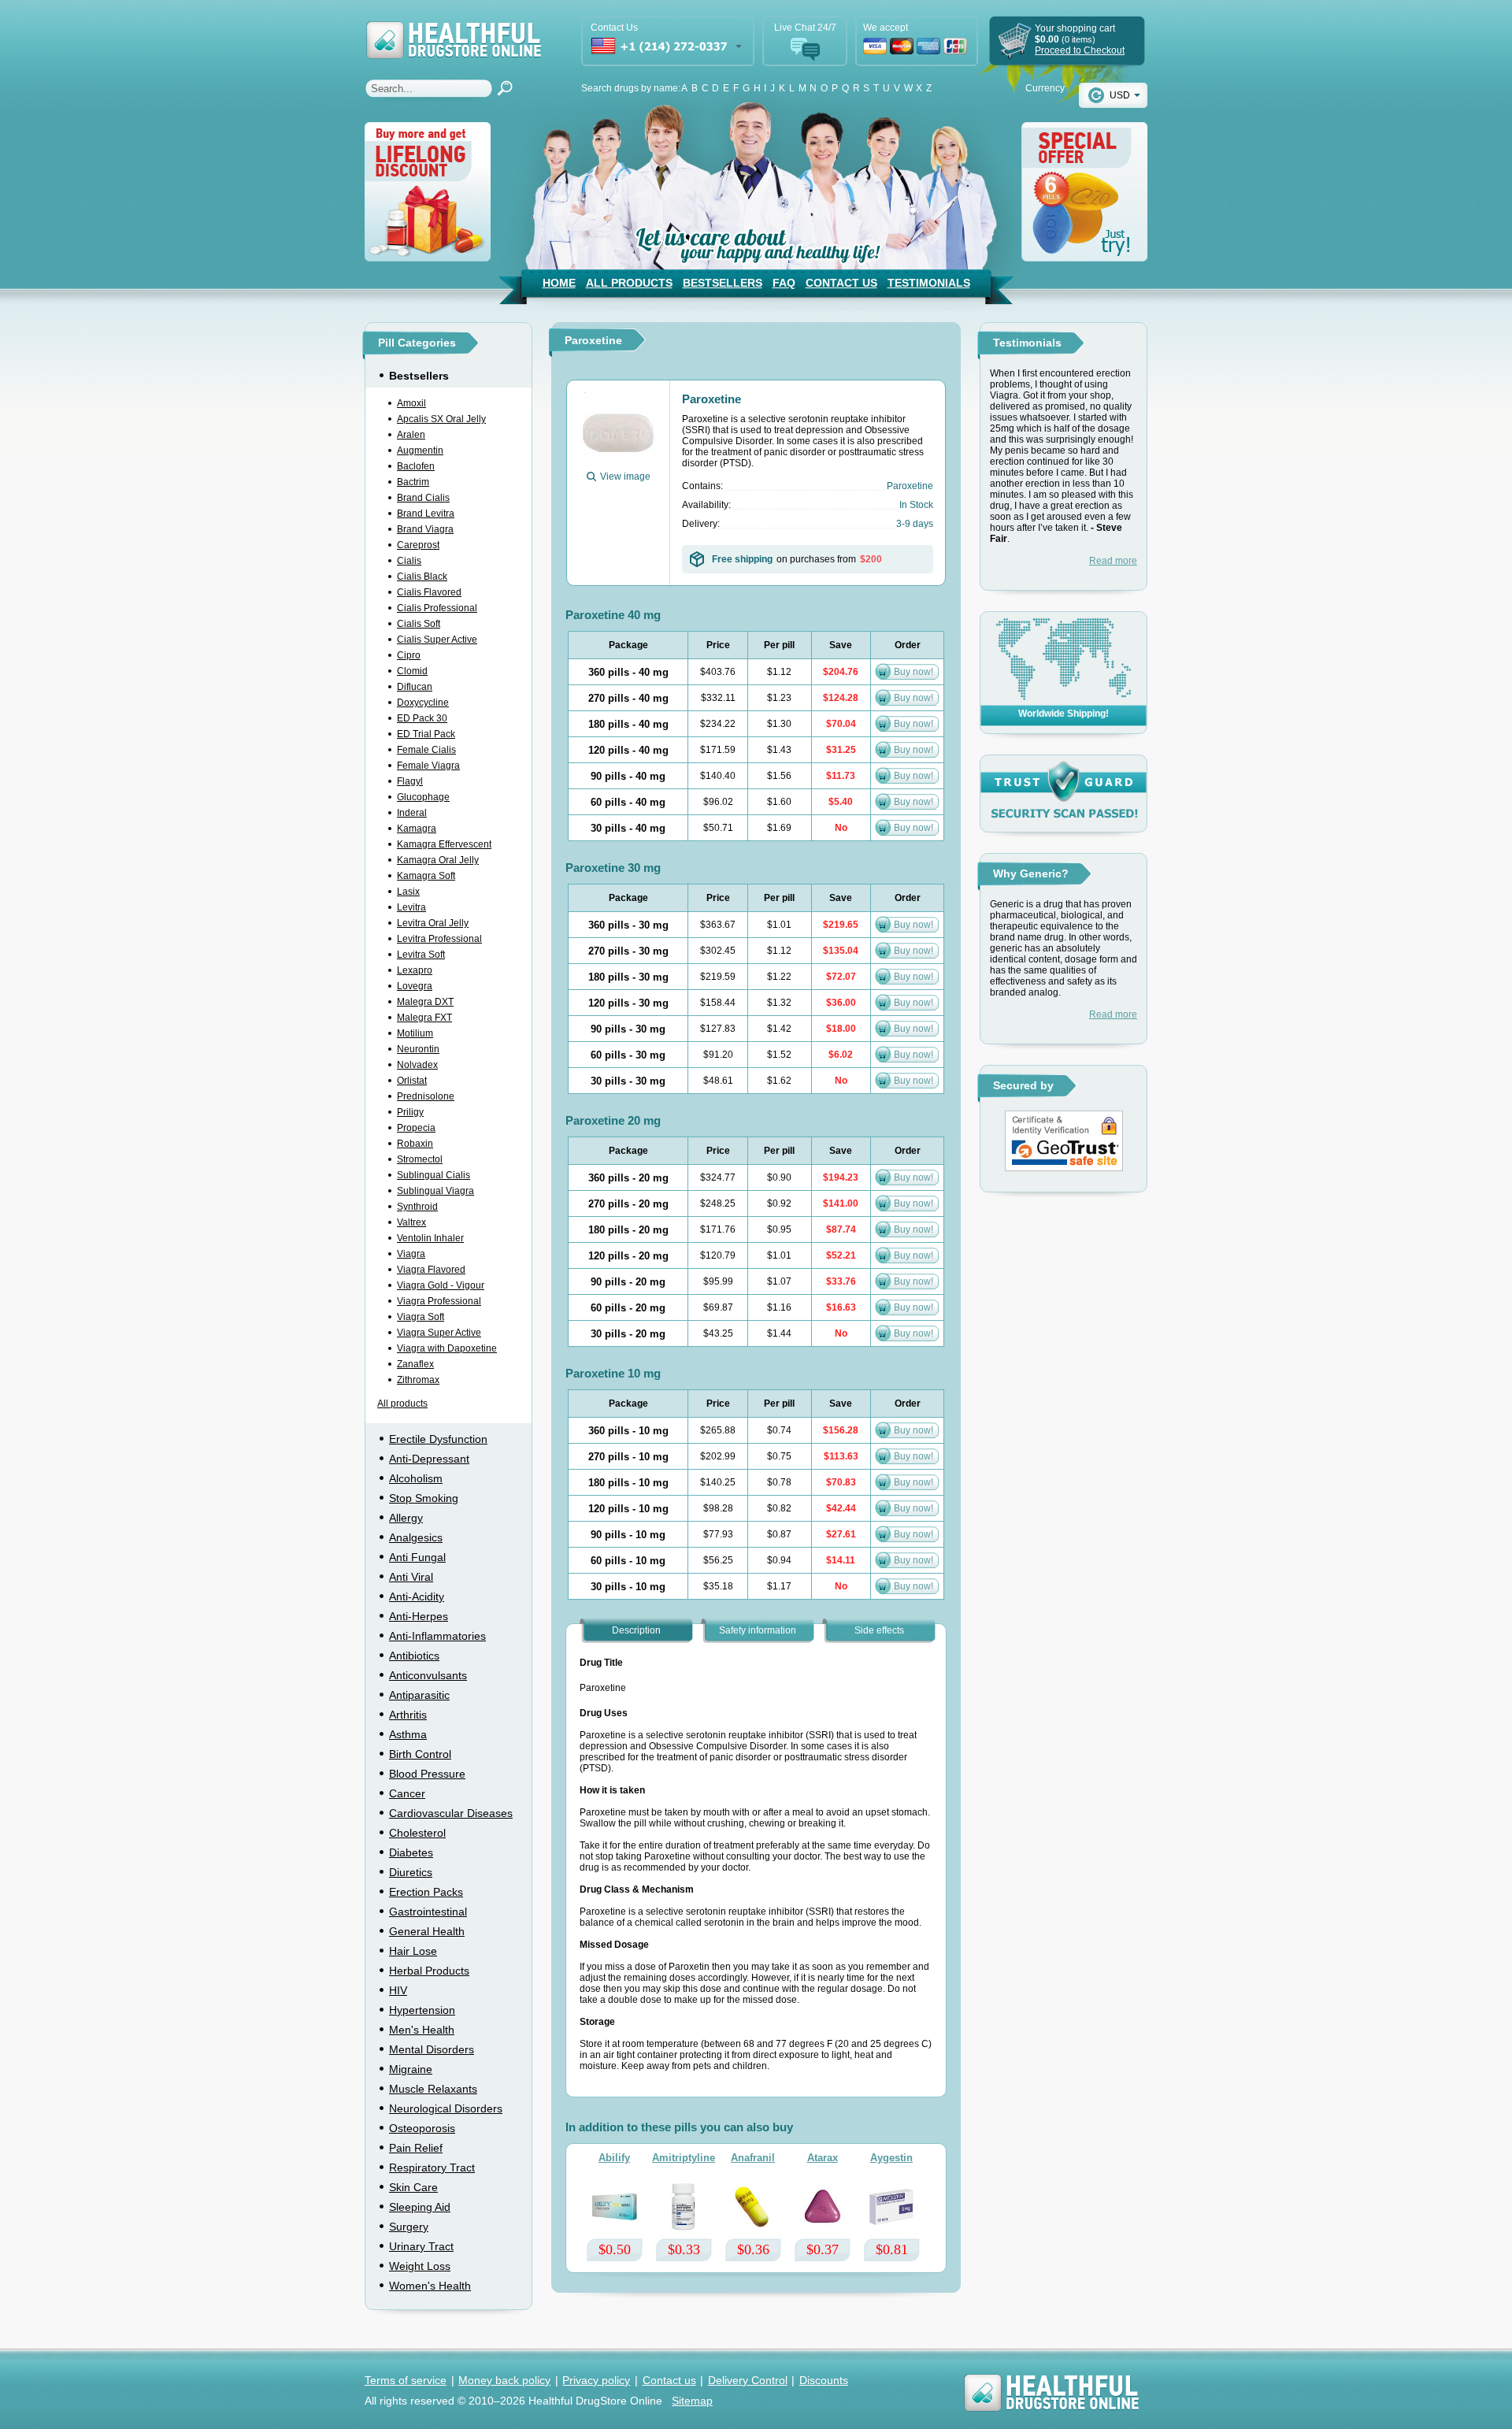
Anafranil (753, 2158)
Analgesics (416, 1537)
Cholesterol (417, 1833)
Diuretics (411, 1872)
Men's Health (422, 2030)
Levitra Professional (439, 939)
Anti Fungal (417, 1557)
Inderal (412, 813)
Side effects (879, 1630)
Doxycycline (423, 703)
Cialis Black (422, 577)
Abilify (614, 2158)
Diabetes (411, 1852)
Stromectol (420, 1159)
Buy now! (913, 672)
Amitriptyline (684, 2158)
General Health (427, 1931)
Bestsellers (723, 283)
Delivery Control (748, 2380)
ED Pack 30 (422, 718)
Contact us (669, 2380)
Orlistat (412, 1081)
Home (559, 283)
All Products (629, 283)
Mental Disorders (432, 2049)
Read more (1113, 561)
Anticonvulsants (428, 1675)
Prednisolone (426, 1096)
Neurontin (418, 1049)
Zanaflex (415, 1364)
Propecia (416, 1128)
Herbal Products (429, 1971)
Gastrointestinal (428, 1912)
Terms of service (406, 2380)
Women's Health (430, 2286)
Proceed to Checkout (1080, 50)
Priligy (410, 1112)
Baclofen (416, 466)
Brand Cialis (423, 498)
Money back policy (504, 2380)
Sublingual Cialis (434, 1175)
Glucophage (423, 797)
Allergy (406, 1518)
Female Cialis (426, 750)
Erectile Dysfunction (438, 1439)
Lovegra (415, 986)
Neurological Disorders (446, 2108)
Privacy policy (596, 2380)
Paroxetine (712, 399)
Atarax (823, 2158)
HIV (398, 1990)
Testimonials (929, 283)
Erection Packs (426, 1892)
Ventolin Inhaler (430, 1238)
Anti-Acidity (417, 1596)
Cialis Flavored (429, 592)
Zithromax (418, 1380)
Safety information (758, 1630)
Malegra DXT (425, 1002)
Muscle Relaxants (433, 2089)
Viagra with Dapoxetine (447, 1348)
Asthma (408, 1734)
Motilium (415, 1033)
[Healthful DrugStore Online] (453, 30)
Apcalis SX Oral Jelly (441, 419)
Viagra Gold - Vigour (441, 1285)
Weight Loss (420, 2266)
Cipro (409, 655)
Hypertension (422, 2010)
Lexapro (415, 970)
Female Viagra (428, 766)
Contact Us (841, 283)
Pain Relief (416, 2148)
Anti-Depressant (429, 1459)
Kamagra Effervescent (444, 844)
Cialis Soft (419, 624)
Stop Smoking (424, 1498)
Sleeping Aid (420, 2207)
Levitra (411, 907)
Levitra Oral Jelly (433, 923)
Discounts (824, 2380)
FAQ (784, 283)
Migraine (411, 2069)
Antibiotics (414, 1656)
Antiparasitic (419, 1695)
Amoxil (411, 403)
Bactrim (413, 482)
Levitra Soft (421, 955)
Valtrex (411, 1222)
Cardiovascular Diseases (451, 1813)
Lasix (408, 892)
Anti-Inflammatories (437, 1636)
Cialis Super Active (437, 640)
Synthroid (417, 1207)
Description (636, 1630)
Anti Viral (411, 1577)
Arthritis (408, 1715)
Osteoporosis (422, 2128)
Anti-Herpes (419, 1616)
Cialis (409, 561)
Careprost (418, 545)
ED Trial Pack (426, 734)
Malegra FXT (424, 1018)
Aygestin (891, 2158)
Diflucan (415, 687)
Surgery (409, 2227)
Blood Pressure (427, 1774)
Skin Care (413, 2187)
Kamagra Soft (426, 876)
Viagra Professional (439, 1301)
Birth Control (420, 1754)
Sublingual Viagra (435, 1191)
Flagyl (410, 781)
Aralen (411, 435)
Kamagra (417, 829)
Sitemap (692, 2401)
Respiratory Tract (432, 2168)
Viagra (411, 1254)
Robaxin (415, 1144)
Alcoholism (416, 1478)
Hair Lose (413, 1951)
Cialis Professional (437, 608)
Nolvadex (417, 1065)
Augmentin (420, 451)
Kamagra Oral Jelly (438, 860)
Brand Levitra (426, 514)
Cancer (407, 1793)
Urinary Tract (421, 2246)
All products (402, 1404)
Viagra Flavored (431, 1270)
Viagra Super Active (439, 1333)
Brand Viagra (425, 529)
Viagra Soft (421, 1317)
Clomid (412, 671)
